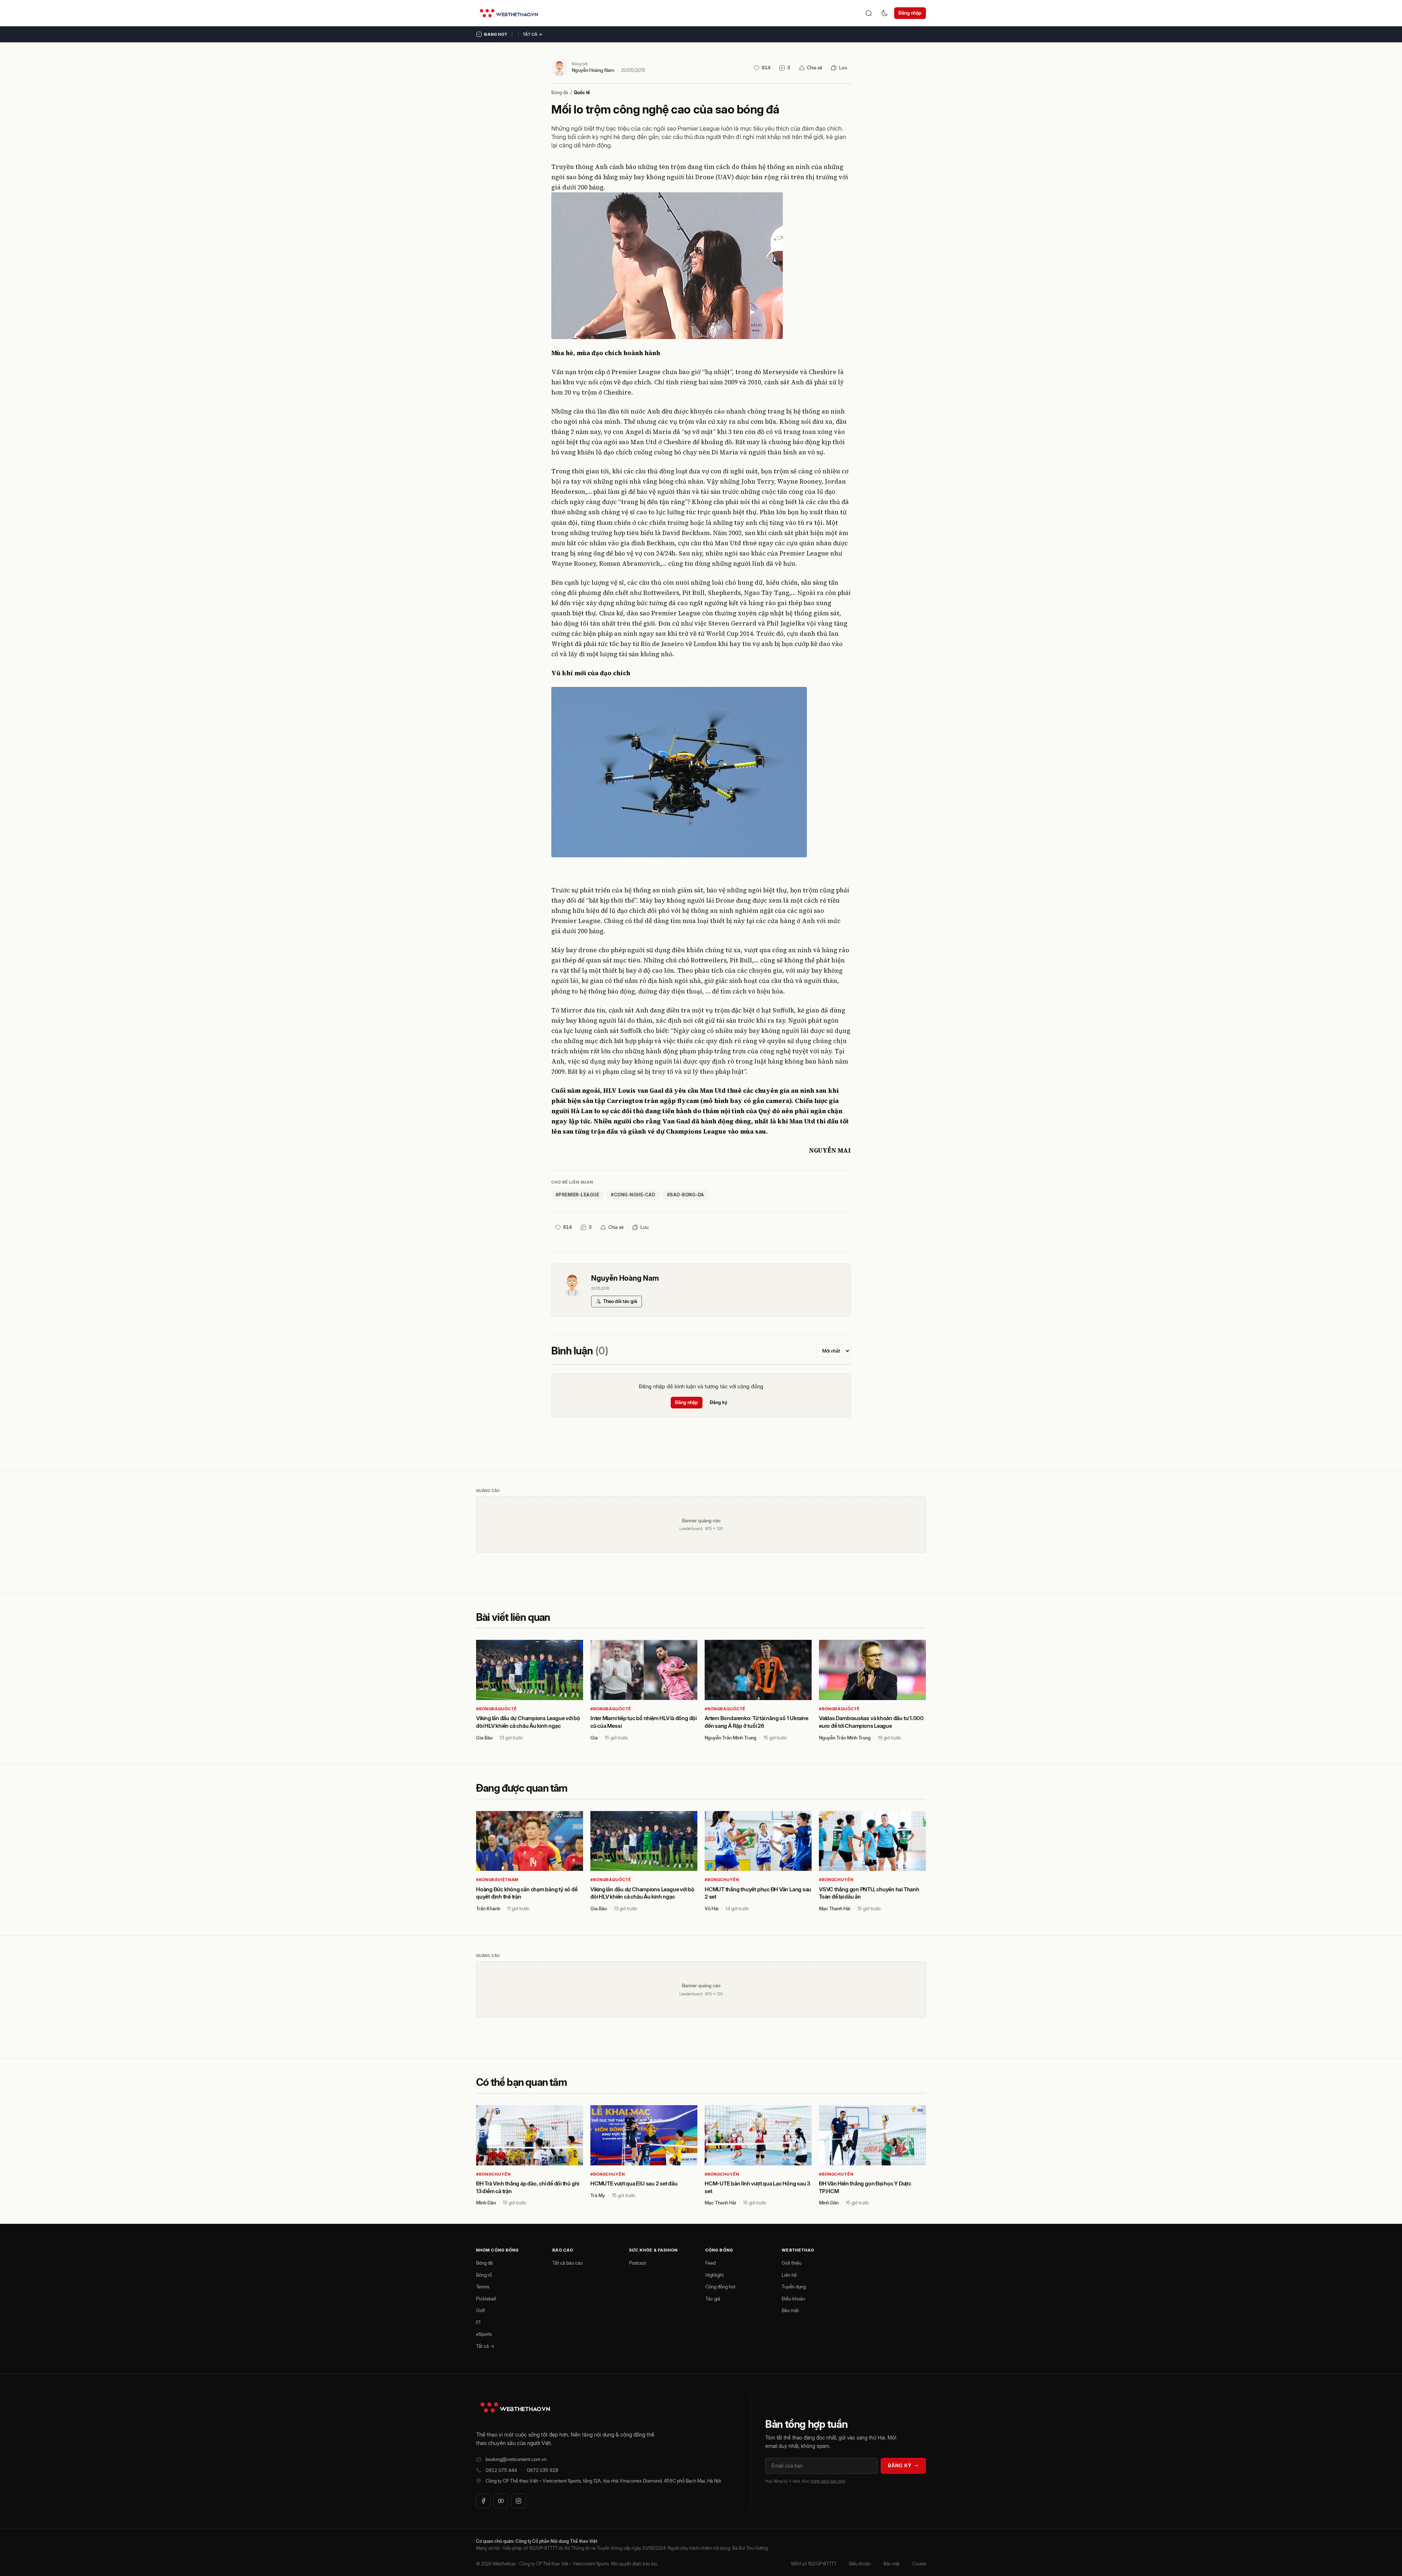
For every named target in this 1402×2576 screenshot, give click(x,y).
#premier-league (577, 1195)
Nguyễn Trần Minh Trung (731, 1738)
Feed (710, 2263)
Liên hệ (789, 2275)
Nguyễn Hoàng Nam (593, 70)
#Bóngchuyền (722, 1880)
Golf (480, 2310)
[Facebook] (483, 2501)
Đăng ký (719, 1402)
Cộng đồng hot (720, 2287)
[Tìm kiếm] (869, 13)
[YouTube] (501, 2501)
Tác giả (713, 2299)
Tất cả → (533, 34)
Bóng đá (560, 93)
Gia (594, 1738)
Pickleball (486, 2299)
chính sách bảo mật (828, 2481)
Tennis (483, 2287)
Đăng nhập (910, 13)
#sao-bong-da (686, 1195)
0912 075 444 (501, 2470)
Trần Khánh (488, 1908)
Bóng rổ (484, 2275)
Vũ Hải (712, 1908)
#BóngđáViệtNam (497, 1880)
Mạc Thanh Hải (835, 1908)
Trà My (598, 2195)
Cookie (919, 2564)
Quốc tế (582, 93)
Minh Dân (486, 2203)
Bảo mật (790, 2310)
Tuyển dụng (794, 2287)
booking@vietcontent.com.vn (516, 2459)
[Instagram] (518, 2501)
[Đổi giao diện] (885, 13)
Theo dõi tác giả (620, 1301)
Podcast (637, 2263)
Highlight (715, 2275)
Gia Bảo (484, 1738)
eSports (484, 2334)
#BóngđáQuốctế (496, 1709)
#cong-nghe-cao (633, 1195)
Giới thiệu (792, 2263)
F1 (478, 2322)
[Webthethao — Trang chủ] (509, 13)
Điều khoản (793, 2299)
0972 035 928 (543, 2470)
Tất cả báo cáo (568, 2263)
